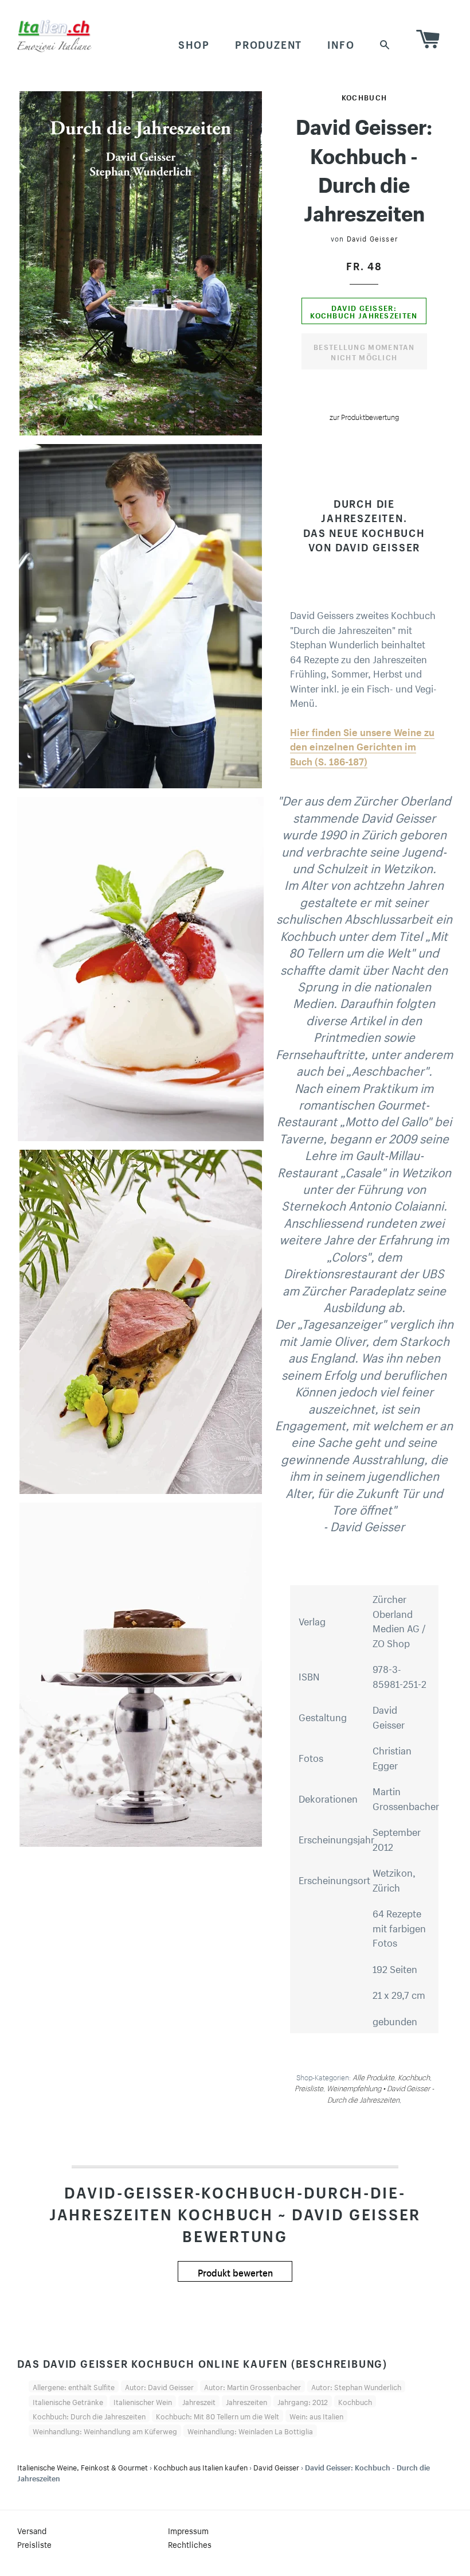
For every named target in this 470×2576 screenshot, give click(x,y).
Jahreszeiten (246, 2401)
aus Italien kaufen (201, 2466)
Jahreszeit (199, 2401)
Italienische (83, 2466)
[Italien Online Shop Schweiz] (54, 36)
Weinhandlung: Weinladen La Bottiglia (250, 2430)
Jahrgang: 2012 (303, 2401)
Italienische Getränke (68, 2401)
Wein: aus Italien (316, 2415)
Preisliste (34, 2544)
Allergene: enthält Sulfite (74, 2386)
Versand (32, 2530)
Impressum (188, 2530)
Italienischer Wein (143, 2401)
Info (341, 43)
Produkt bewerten (235, 2271)
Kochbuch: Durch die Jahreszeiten (89, 2415)
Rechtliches (190, 2544)
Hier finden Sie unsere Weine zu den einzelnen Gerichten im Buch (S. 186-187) (362, 746)
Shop (194, 43)
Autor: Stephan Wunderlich (356, 2386)
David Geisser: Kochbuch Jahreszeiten (364, 311)
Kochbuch (364, 96)
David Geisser (373, 238)
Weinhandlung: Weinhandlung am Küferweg (105, 2430)
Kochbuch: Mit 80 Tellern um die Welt (218, 2415)
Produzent (269, 43)
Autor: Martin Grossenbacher (252, 2386)
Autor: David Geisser (159, 2386)
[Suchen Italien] (385, 43)
